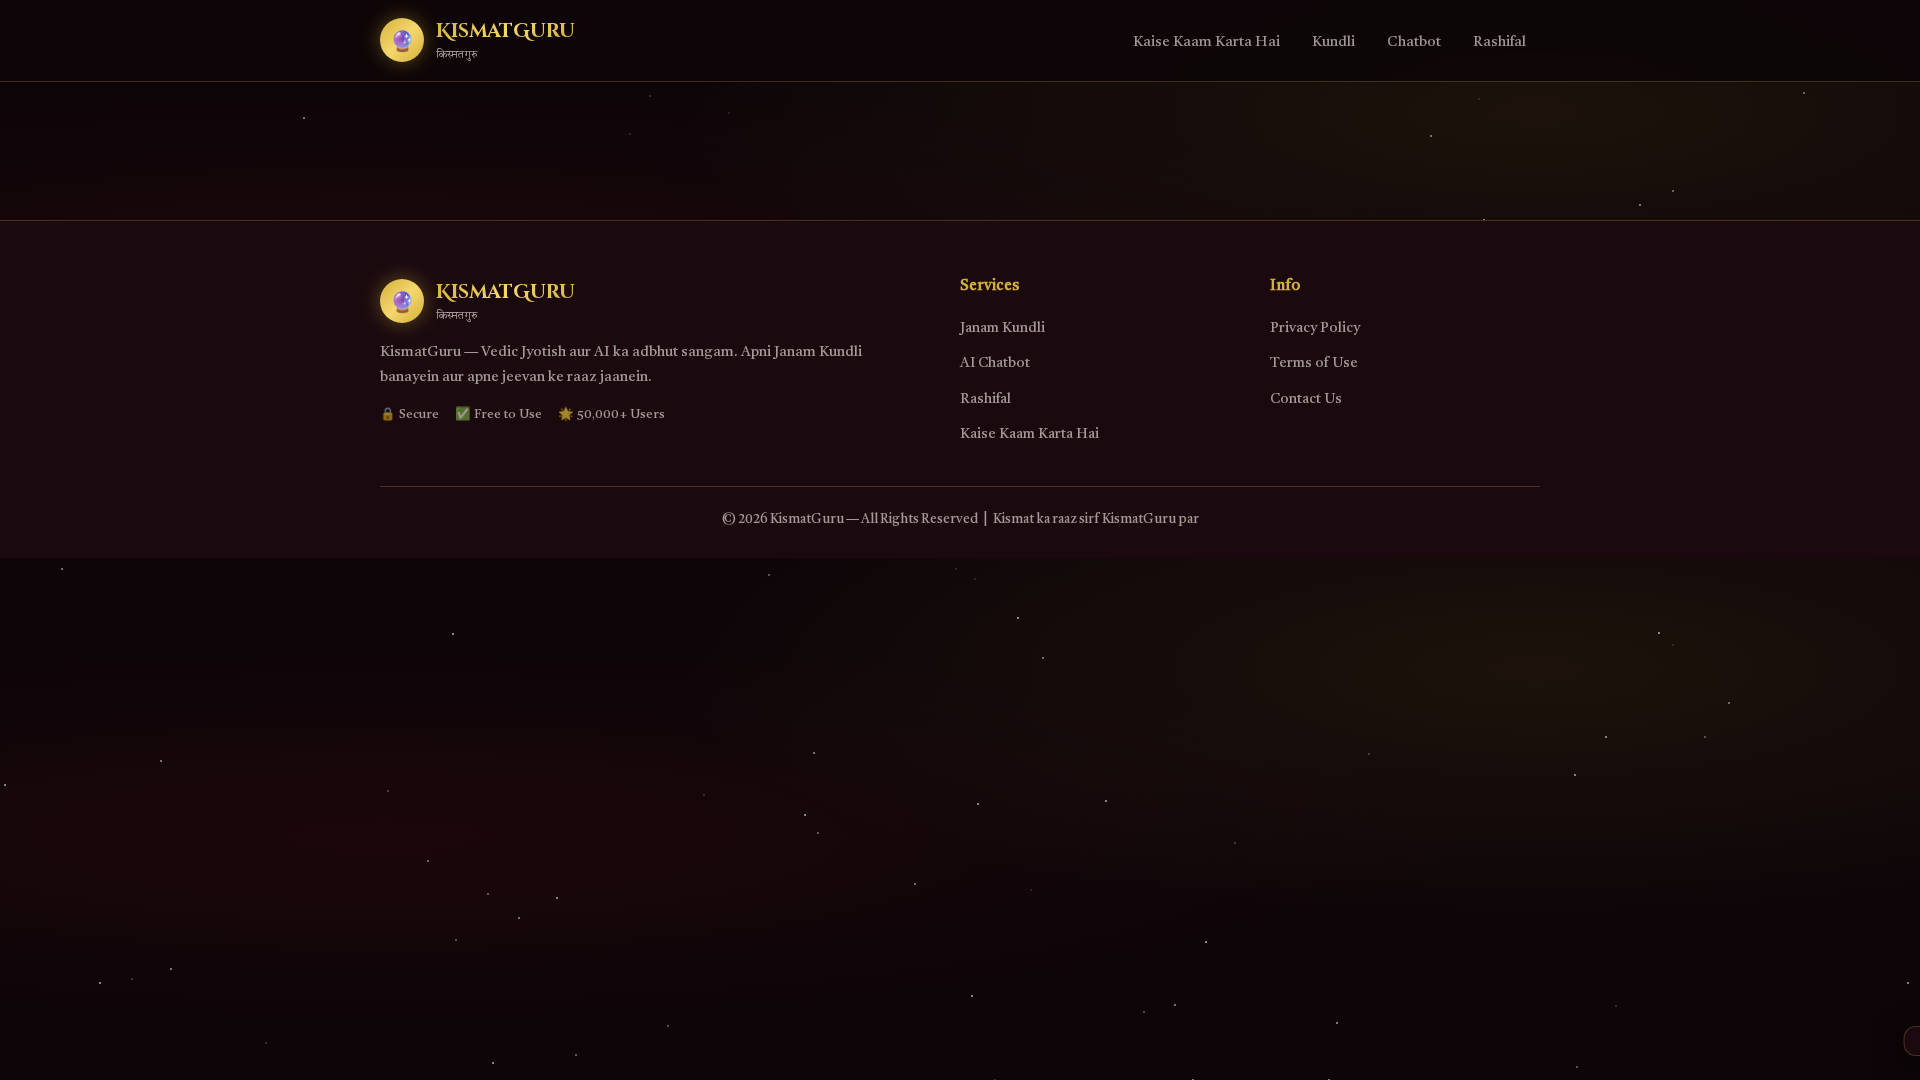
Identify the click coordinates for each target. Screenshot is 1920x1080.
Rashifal (1499, 42)
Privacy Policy (1315, 328)
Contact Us (1306, 399)
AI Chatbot (995, 363)
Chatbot (1414, 42)
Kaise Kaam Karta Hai (1206, 42)
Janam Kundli (1002, 328)
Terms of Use (1314, 363)
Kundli (1333, 42)
